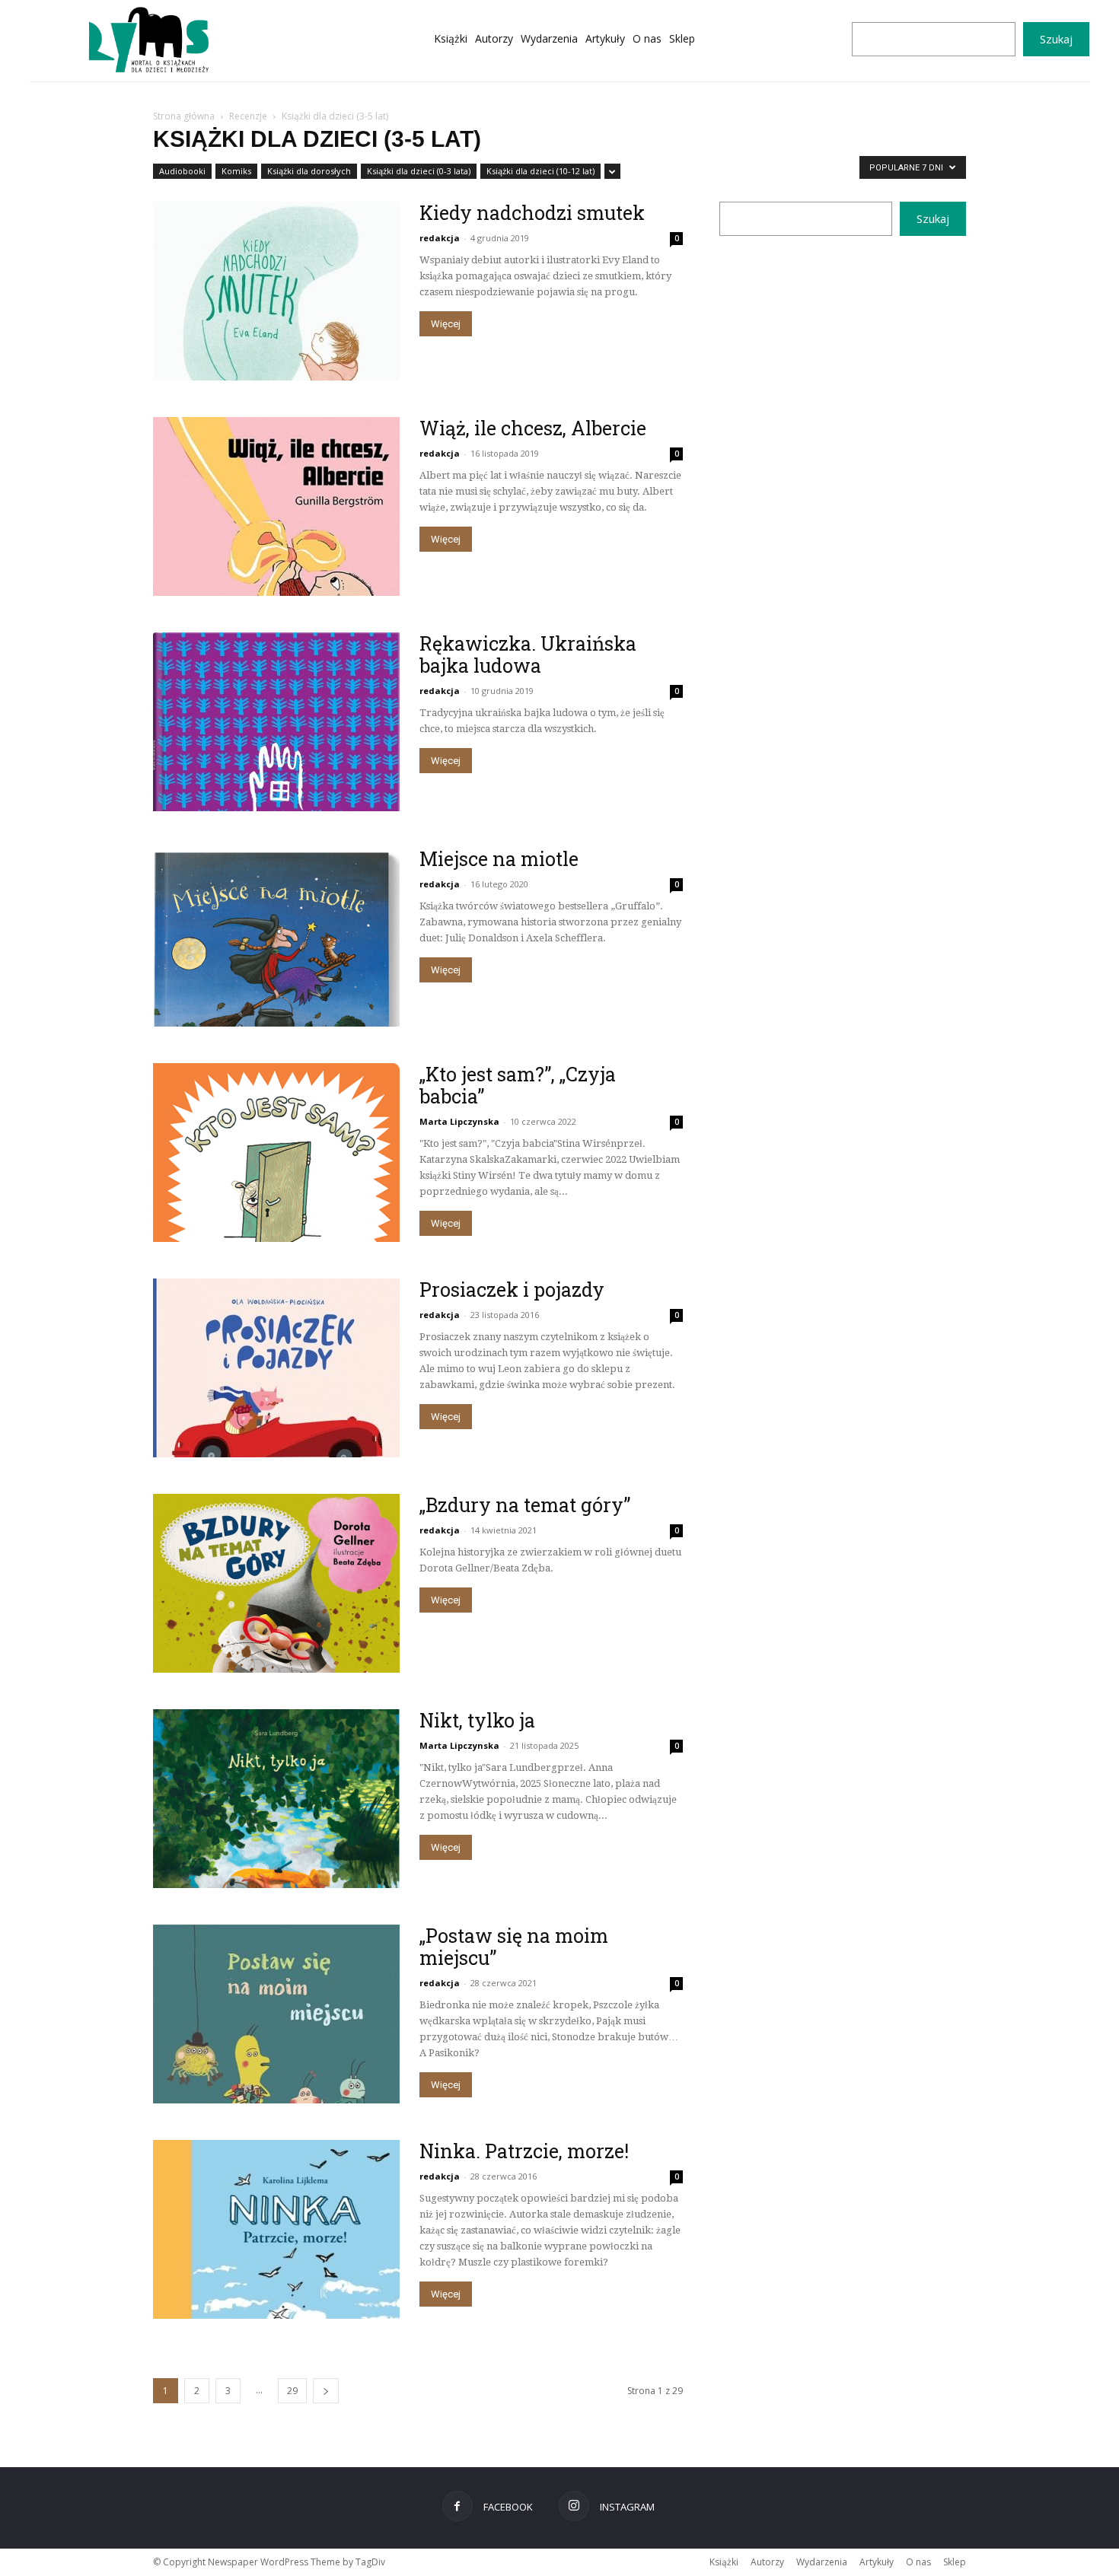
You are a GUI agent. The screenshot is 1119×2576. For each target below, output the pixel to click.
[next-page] (326, 2391)
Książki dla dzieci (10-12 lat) (540, 171)
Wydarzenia (822, 2562)
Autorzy (767, 2562)
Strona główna (184, 116)
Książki (724, 2562)
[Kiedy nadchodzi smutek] (276, 291)
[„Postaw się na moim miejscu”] (276, 2014)
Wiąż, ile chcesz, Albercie (533, 428)
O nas (918, 2562)
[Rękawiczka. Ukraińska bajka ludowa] (276, 722)
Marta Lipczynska (459, 1121)
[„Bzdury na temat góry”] (276, 1583)
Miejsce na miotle (499, 859)
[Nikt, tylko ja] (276, 1799)
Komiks (236, 171)
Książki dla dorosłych (309, 171)
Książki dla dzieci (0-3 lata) (419, 171)
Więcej (446, 324)
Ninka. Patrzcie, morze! (524, 2151)
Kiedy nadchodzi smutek (532, 213)
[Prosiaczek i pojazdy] (276, 1368)
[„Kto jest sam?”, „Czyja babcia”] (276, 1153)
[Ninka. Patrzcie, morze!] (276, 2229)
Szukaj (1056, 39)
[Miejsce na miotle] (276, 937)
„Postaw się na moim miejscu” (514, 1947)
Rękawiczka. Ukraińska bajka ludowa (528, 654)
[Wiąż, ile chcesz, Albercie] (276, 506)
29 (292, 2391)
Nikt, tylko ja (477, 1720)
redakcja (440, 238)
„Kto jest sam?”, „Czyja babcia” (518, 1085)
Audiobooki (182, 171)
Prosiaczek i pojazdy (512, 1290)
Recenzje (248, 116)
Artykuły (877, 2562)
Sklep (955, 2562)
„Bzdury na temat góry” (525, 1505)
